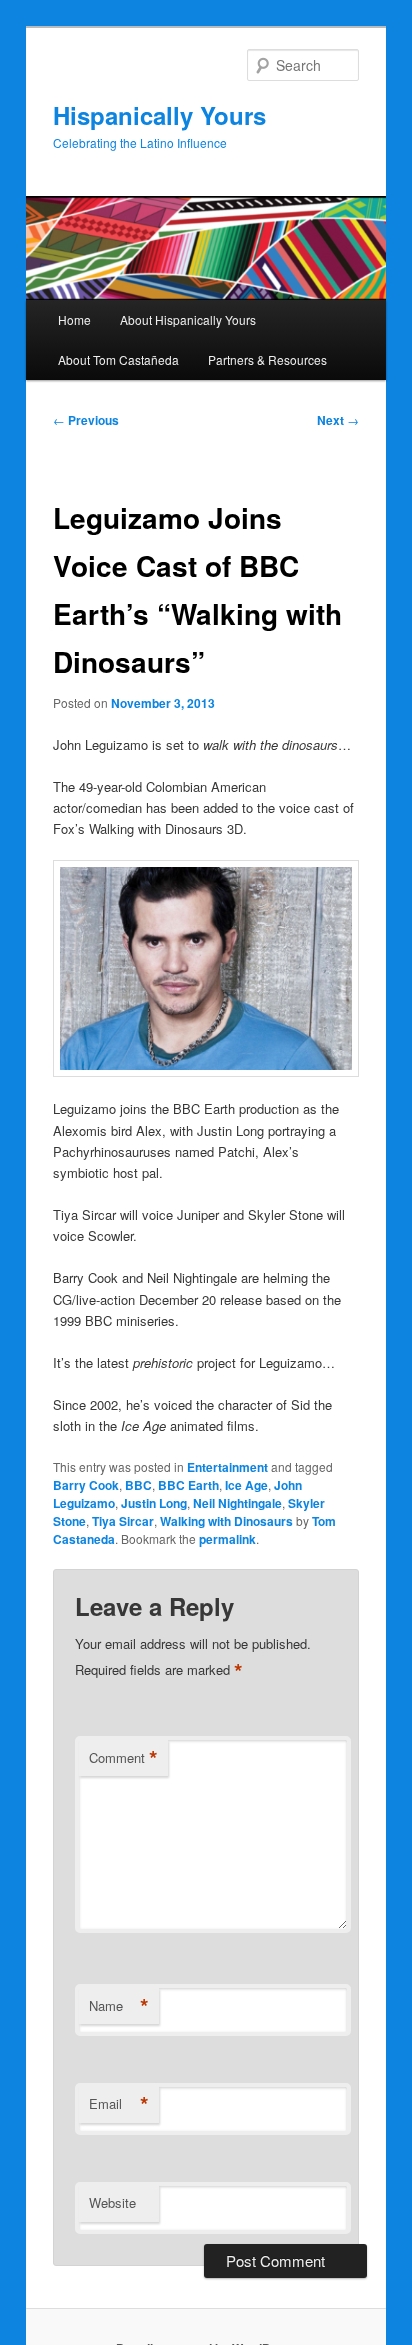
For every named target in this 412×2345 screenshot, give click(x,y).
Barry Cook (86, 1485)
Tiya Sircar (123, 1521)
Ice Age (246, 1485)
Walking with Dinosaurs (226, 1521)
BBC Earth (188, 1485)
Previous (86, 420)
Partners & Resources (267, 359)
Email (119, 2104)
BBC (138, 1485)
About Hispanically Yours (188, 319)
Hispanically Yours (159, 115)
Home (74, 319)
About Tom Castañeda (118, 359)
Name (119, 2006)
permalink (227, 1539)
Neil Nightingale (237, 1503)
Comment (123, 1758)
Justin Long (154, 1503)
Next (338, 420)
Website (112, 2202)
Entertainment (227, 1467)
